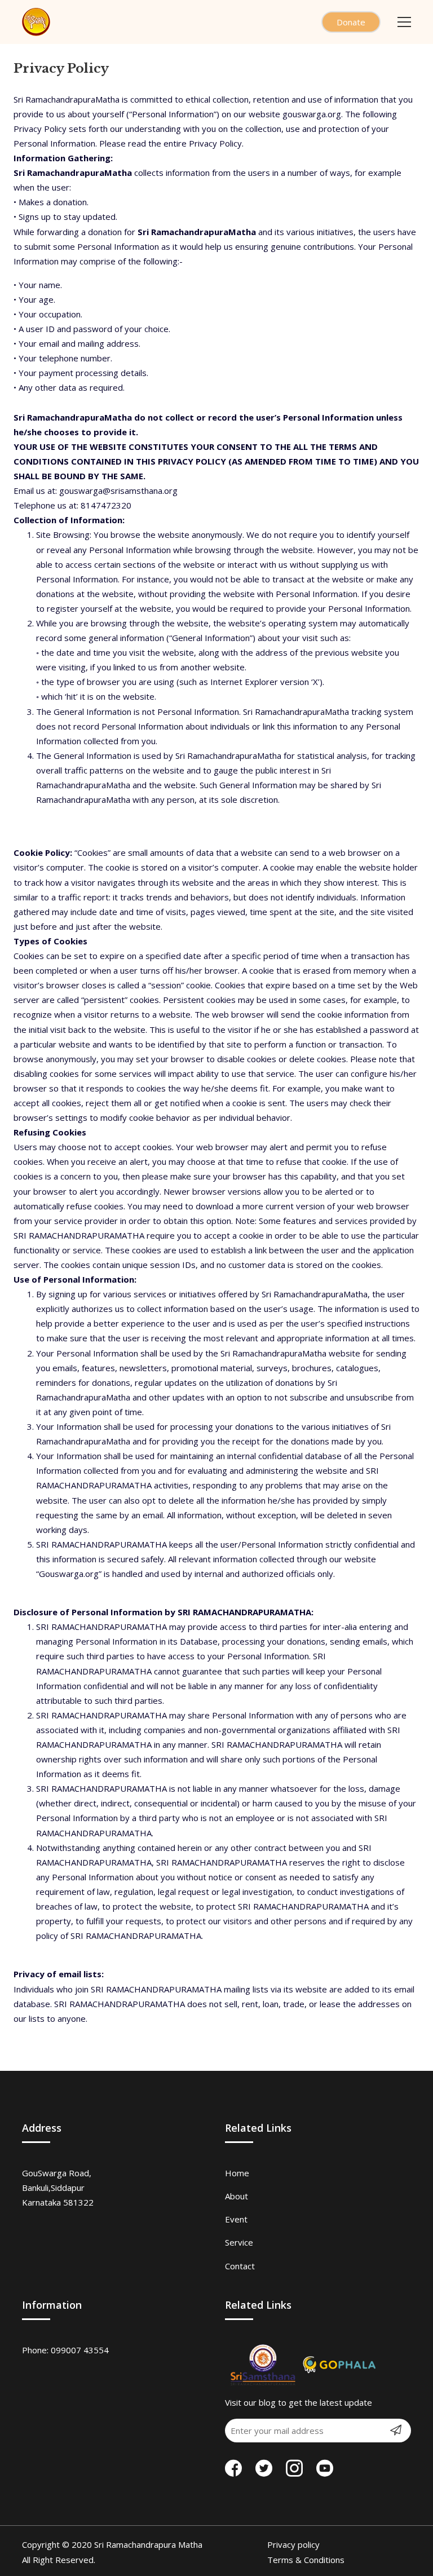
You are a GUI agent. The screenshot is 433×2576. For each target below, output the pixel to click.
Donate (351, 22)
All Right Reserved (58, 2560)
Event (236, 2219)
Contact (240, 2266)
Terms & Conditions (306, 2560)
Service (239, 2242)
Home (237, 2173)
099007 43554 (80, 2350)
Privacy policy (302, 2544)
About (237, 2196)
